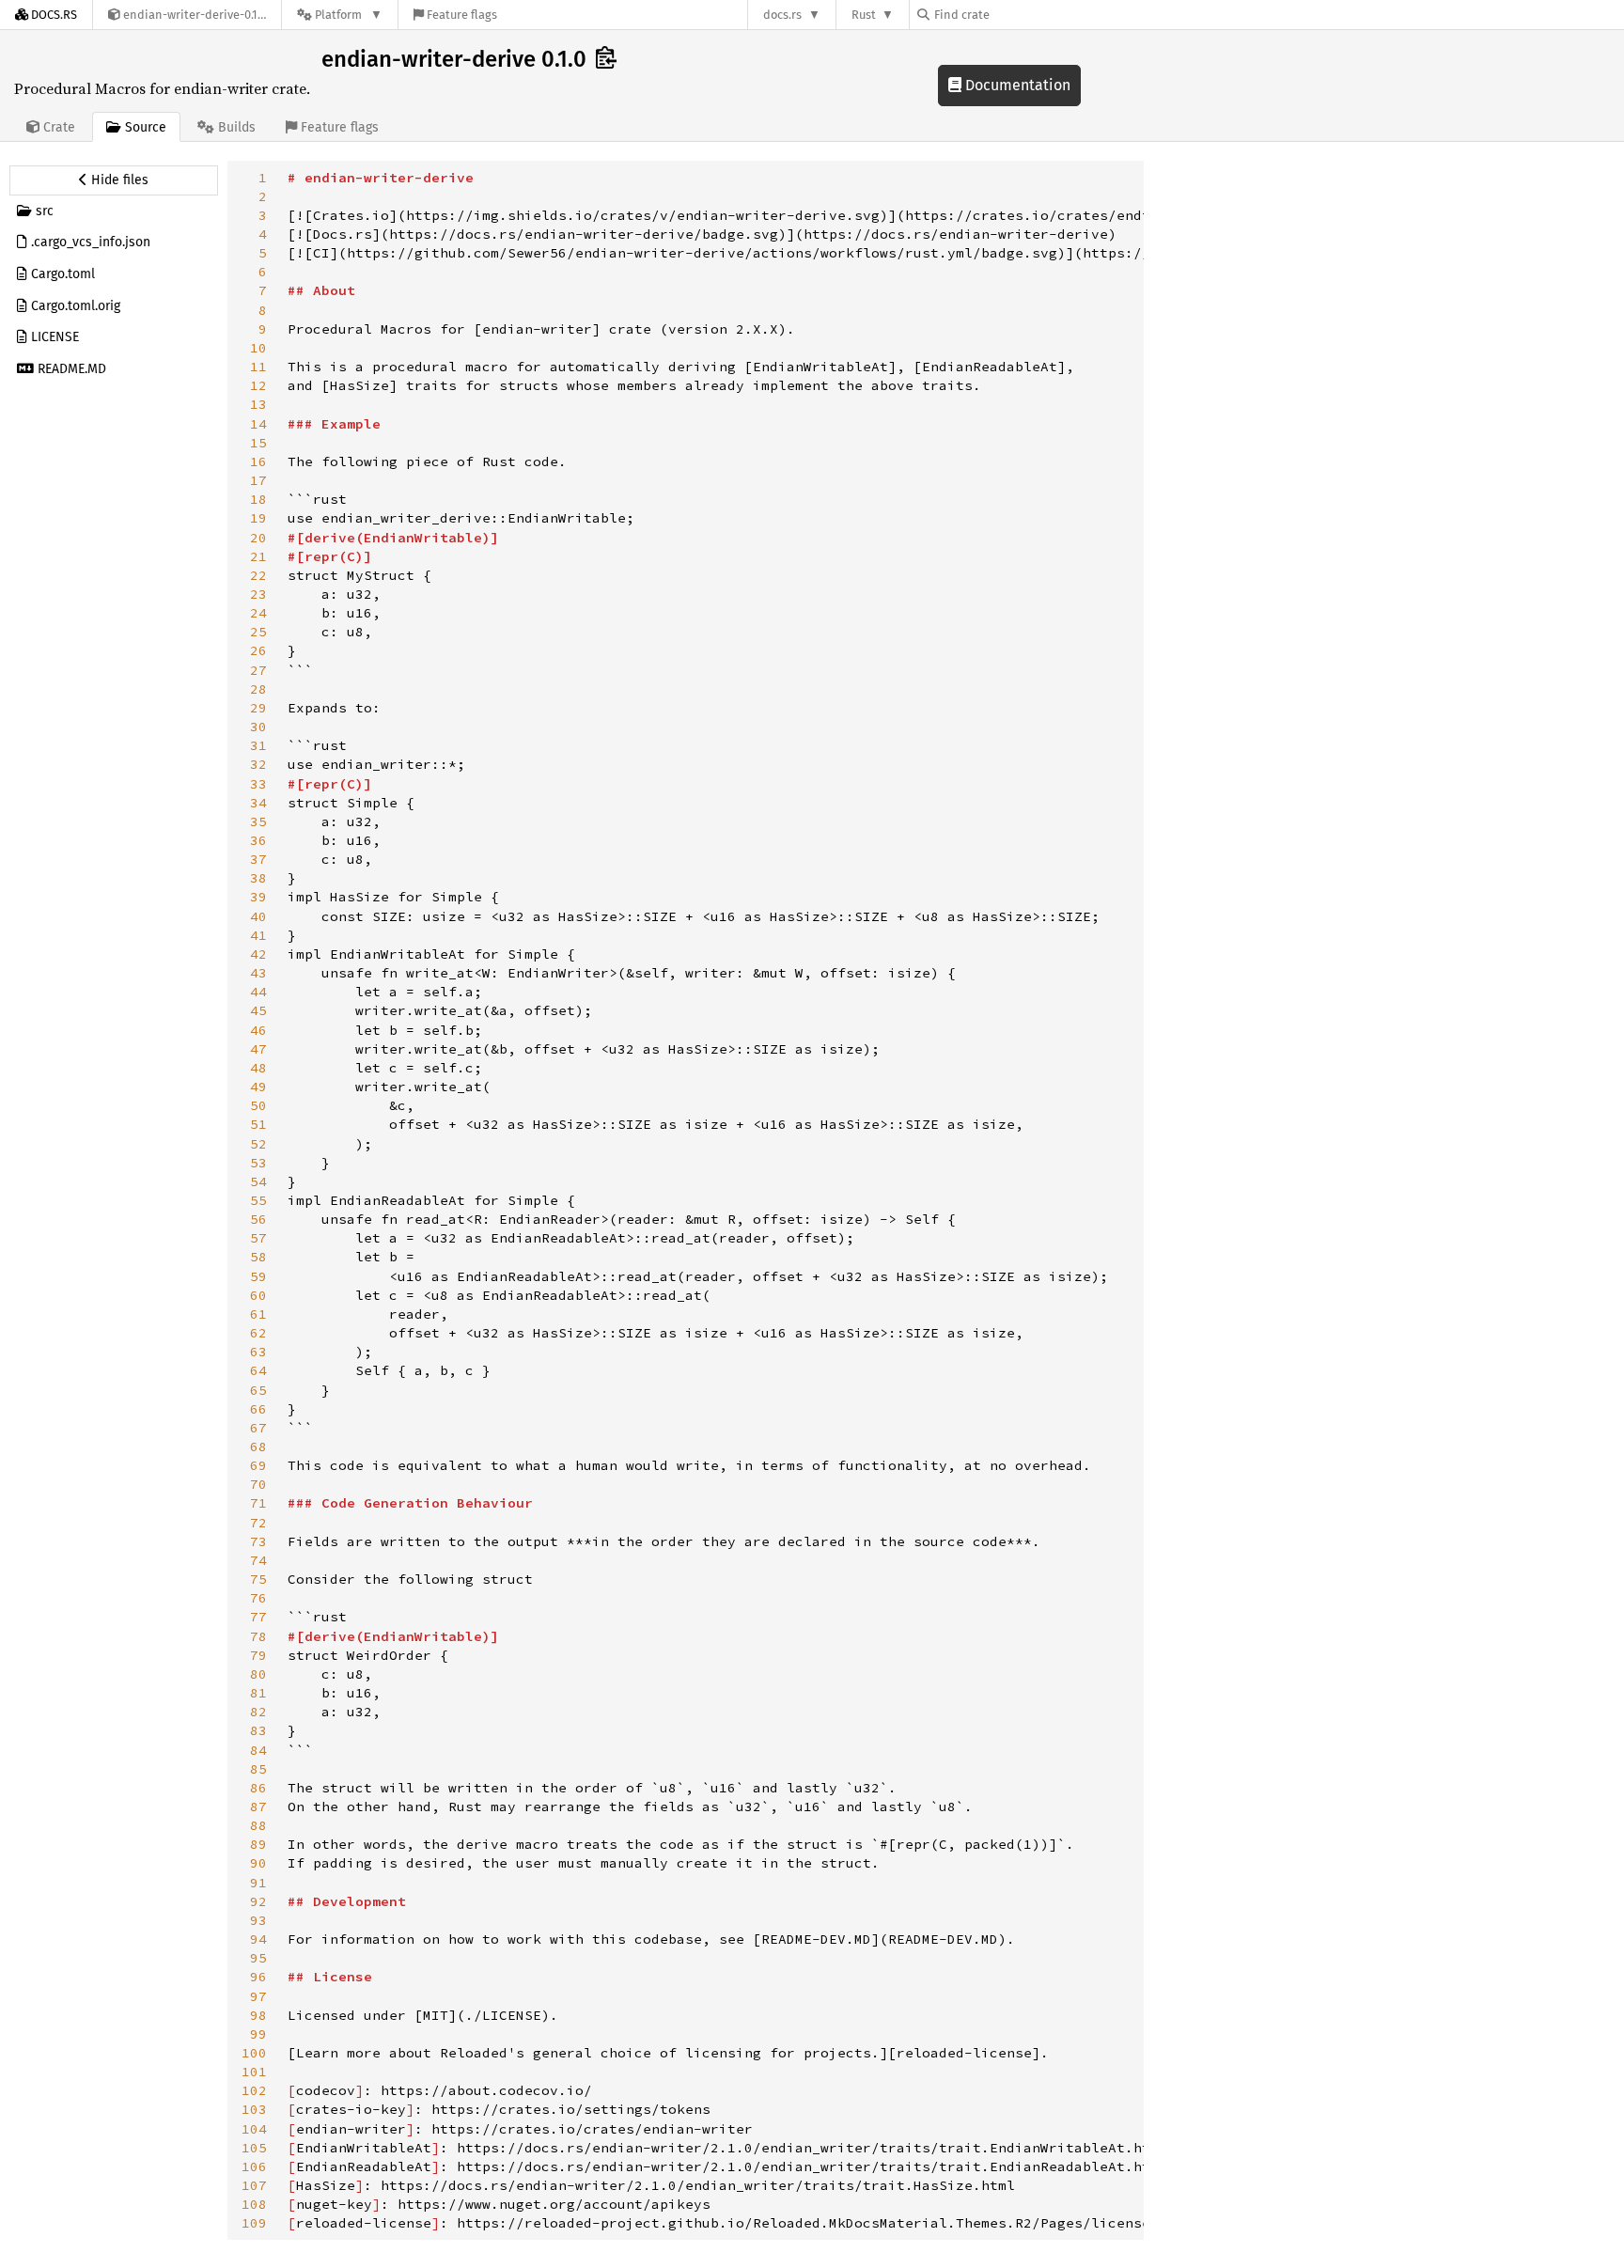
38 (258, 878)
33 (258, 784)
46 (258, 1030)
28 (258, 689)
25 (258, 632)
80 (258, 1674)
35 (258, 821)
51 (258, 1124)
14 (258, 424)
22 (258, 575)
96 (258, 1977)
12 (258, 385)
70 (258, 1484)
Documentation (1016, 85)
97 (258, 1996)
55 (258, 1200)
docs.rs (782, 15)
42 (258, 954)
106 (254, 2166)
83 (258, 1730)
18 (258, 499)
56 (258, 1219)
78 (258, 1636)
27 (258, 670)
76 (258, 1598)
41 (258, 935)
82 (258, 1712)
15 (258, 443)
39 (258, 897)
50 (258, 1105)
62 (258, 1333)
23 (258, 594)
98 (258, 2015)
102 (254, 2090)
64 (258, 1370)
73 (258, 1541)
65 (258, 1390)
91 (258, 1883)
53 (258, 1163)
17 (258, 480)
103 (254, 2109)
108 (254, 2204)
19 (258, 518)
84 (258, 1750)
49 (258, 1087)
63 (258, 1352)
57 (258, 1238)
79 (258, 1655)
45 (258, 1010)
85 (258, 1769)
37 (258, 859)
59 (258, 1276)
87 (258, 1807)
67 (258, 1428)
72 (258, 1523)
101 (254, 2072)
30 (258, 727)
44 (258, 992)
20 (258, 538)
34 (258, 803)
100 (254, 2053)
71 (258, 1503)
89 (258, 1844)
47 (258, 1049)
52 (258, 1144)
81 (258, 1693)
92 (258, 1901)
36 (258, 840)
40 (258, 916)
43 (258, 973)
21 (258, 556)
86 (258, 1788)
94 (258, 1939)
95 (258, 1958)
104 (254, 2129)
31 (258, 745)
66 (258, 1409)
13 (258, 404)
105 (254, 2148)
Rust (864, 15)
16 (258, 461)
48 (258, 1068)
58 (258, 1257)
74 (258, 1560)
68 (258, 1447)
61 (258, 1314)
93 (258, 1920)
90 (258, 1863)
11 (258, 367)
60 (258, 1295)
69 (258, 1465)
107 (254, 2185)
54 (258, 1181)
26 (258, 650)
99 (258, 2034)
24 (258, 613)
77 (258, 1617)
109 (254, 2223)
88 (258, 1825)
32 (258, 764)
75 (258, 1579)
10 (258, 348)
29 (258, 708)
